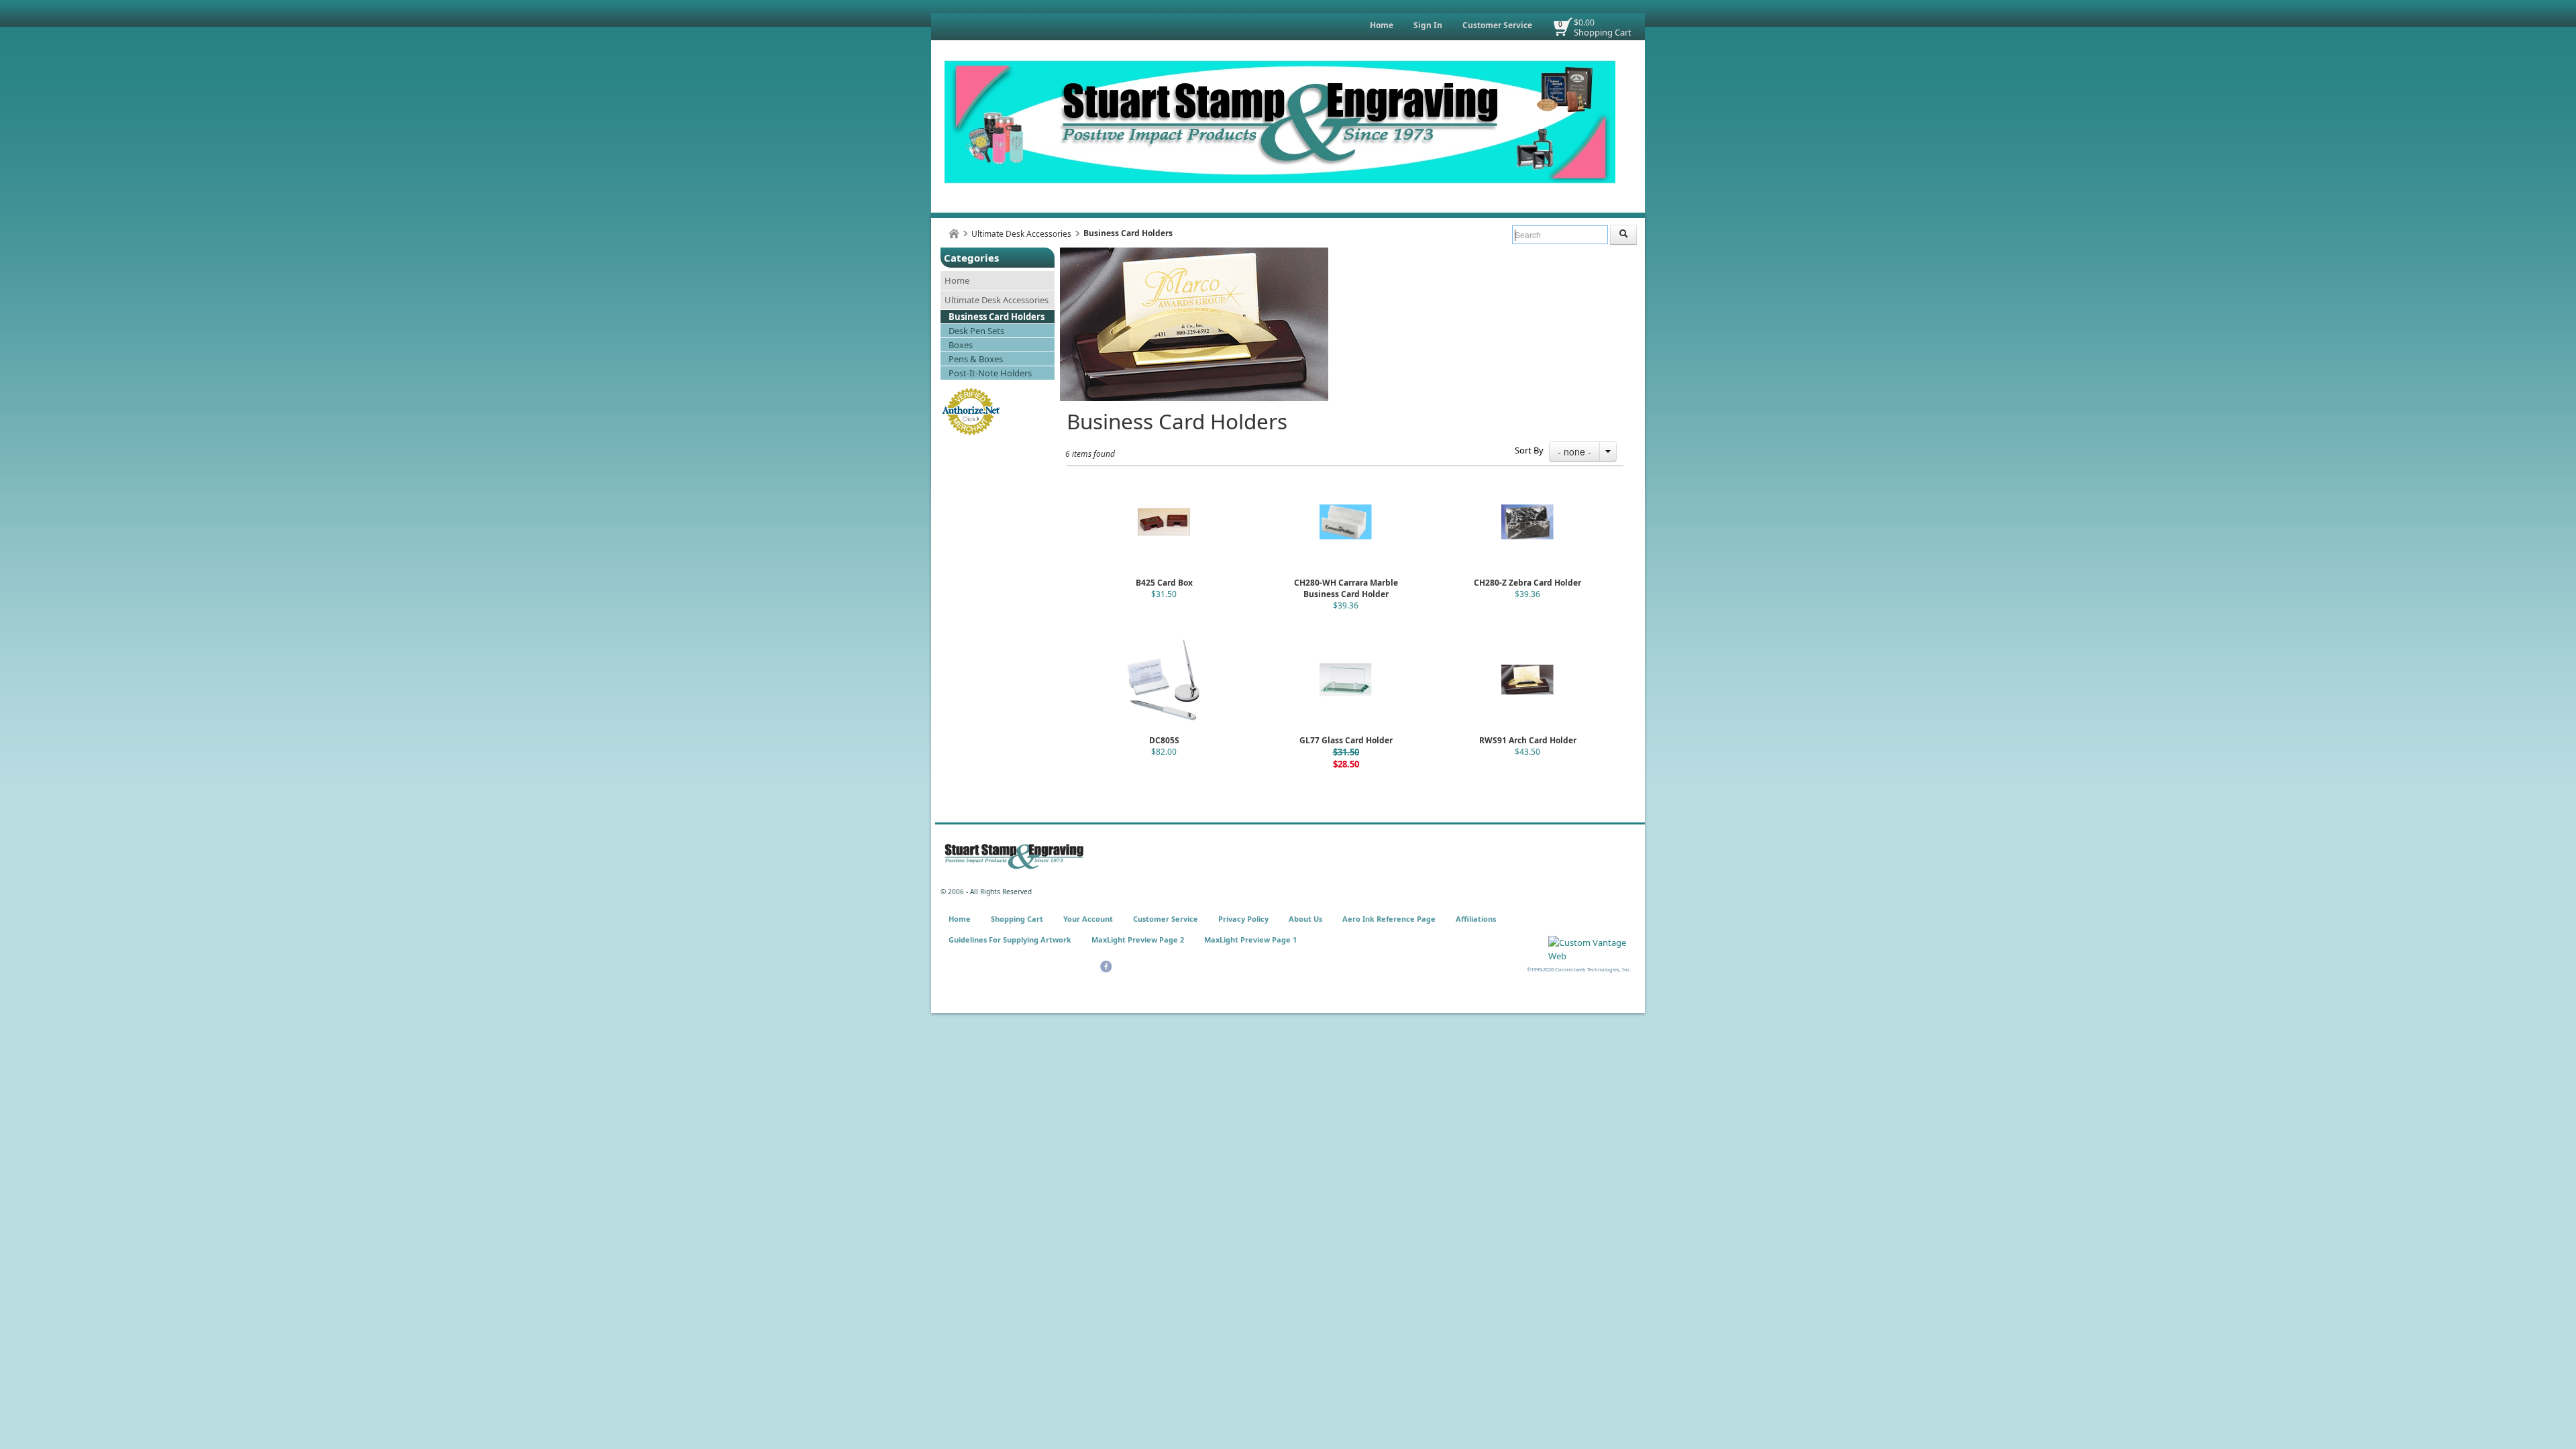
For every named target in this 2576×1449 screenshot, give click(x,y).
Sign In (1428, 25)
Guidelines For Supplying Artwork (1010, 940)
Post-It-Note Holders (990, 373)
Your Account (1088, 919)
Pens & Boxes (976, 359)
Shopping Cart (1603, 32)
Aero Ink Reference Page (1389, 919)
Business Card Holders (997, 317)
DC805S (1164, 740)
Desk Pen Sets (976, 331)
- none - (1574, 451)
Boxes (961, 345)
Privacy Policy (1243, 919)
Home (1382, 25)
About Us (1305, 919)
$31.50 (1164, 594)
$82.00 (1164, 752)
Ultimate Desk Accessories (1021, 234)
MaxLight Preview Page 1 (1250, 940)
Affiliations (1476, 919)
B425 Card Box (1164, 583)
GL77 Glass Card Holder (1346, 740)
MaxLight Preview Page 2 (1138, 940)
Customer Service (1497, 25)
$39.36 (1346, 605)
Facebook (1106, 967)
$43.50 (1527, 752)
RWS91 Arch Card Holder (1528, 740)
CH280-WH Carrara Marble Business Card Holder (1346, 588)
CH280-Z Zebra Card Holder (1527, 583)
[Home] (954, 234)
